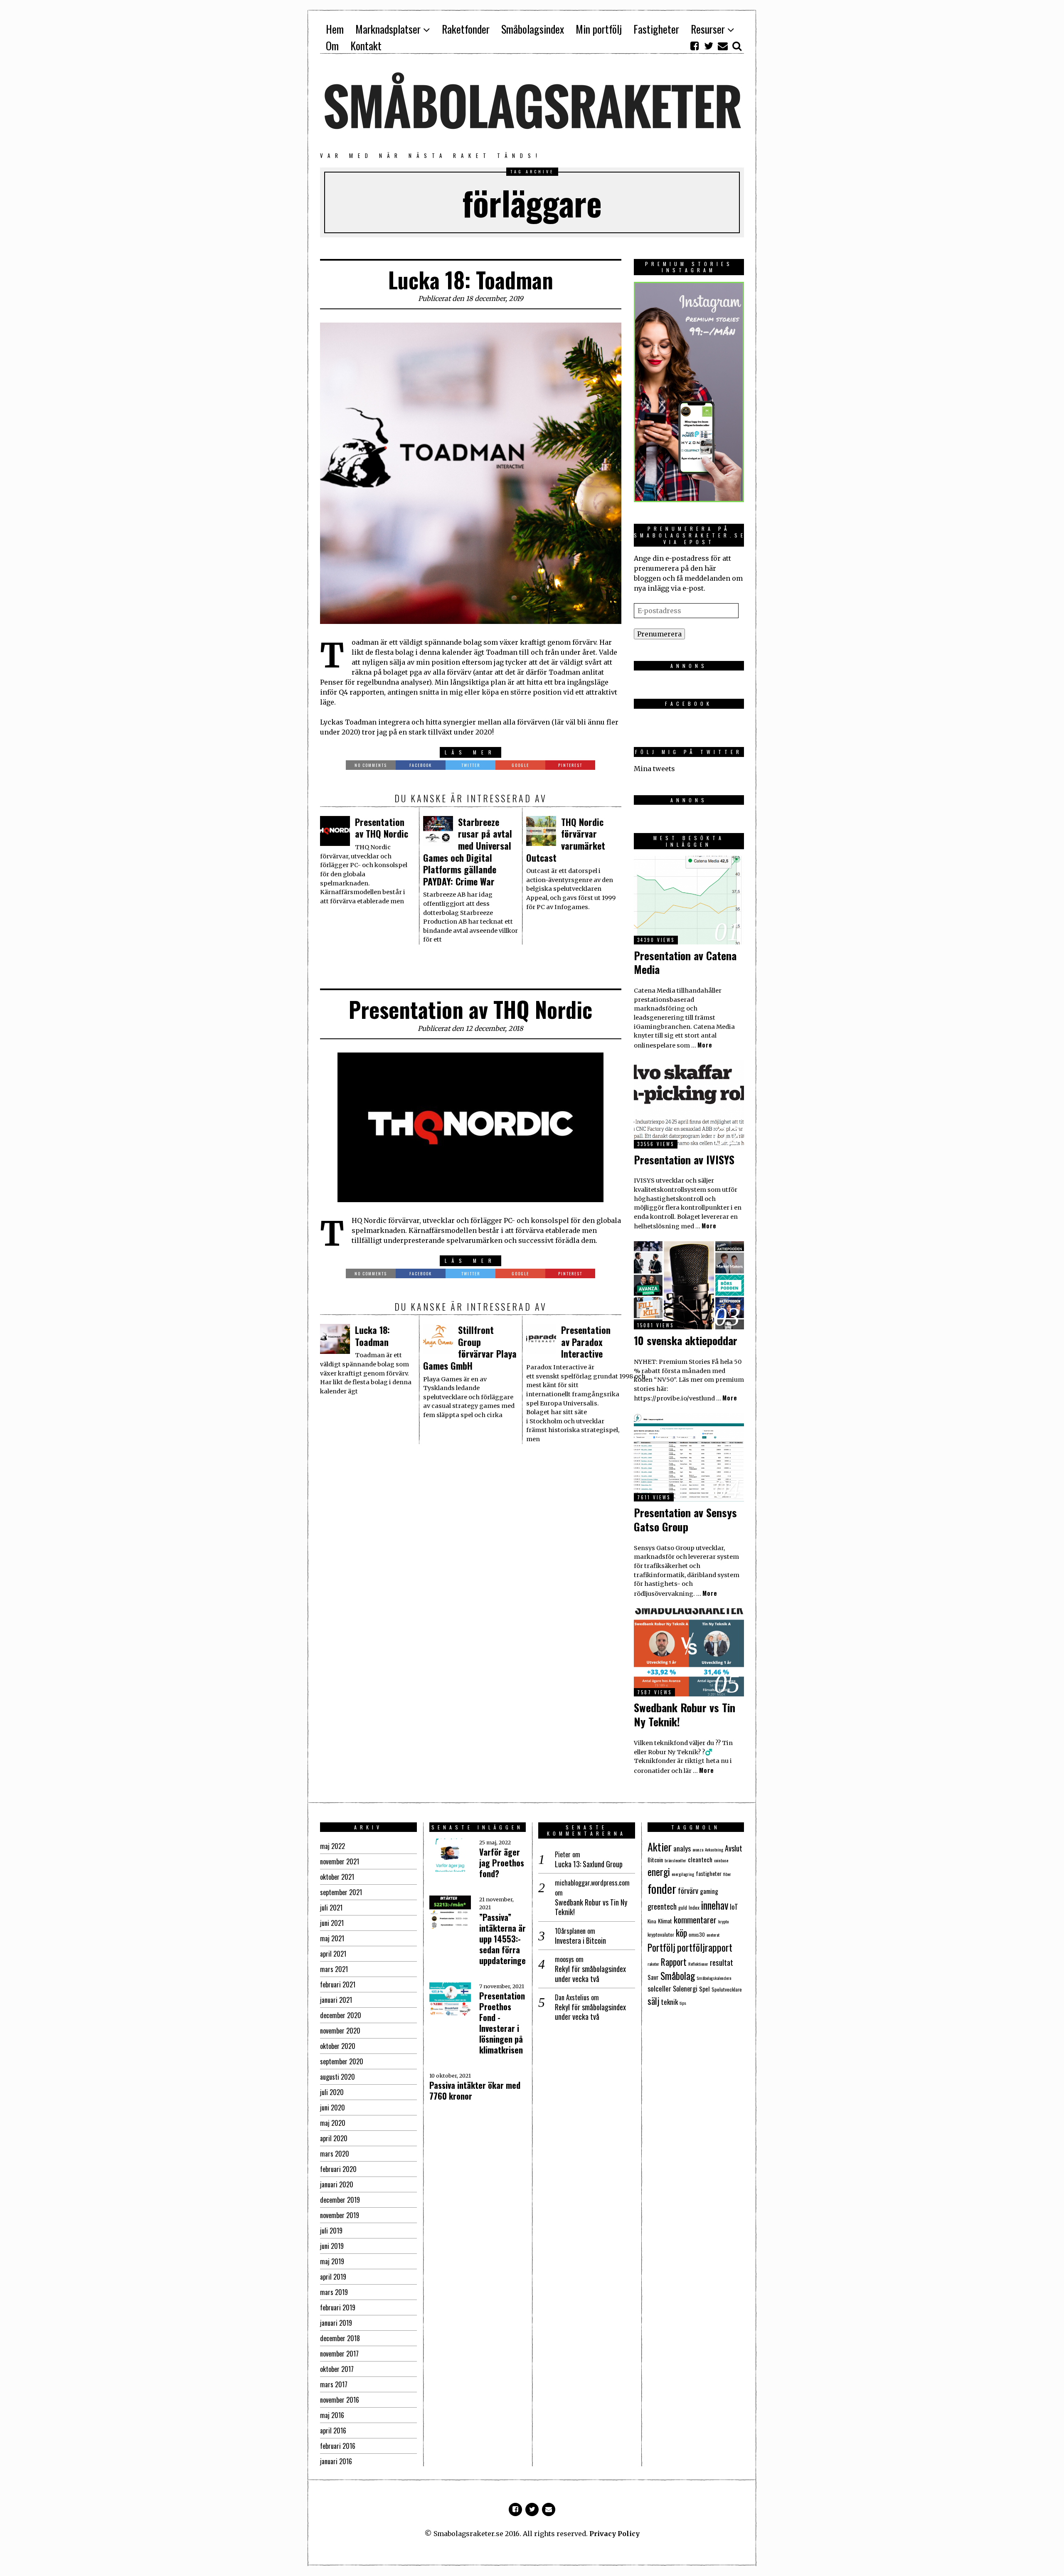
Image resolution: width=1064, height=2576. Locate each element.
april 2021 (333, 1954)
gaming (709, 1891)
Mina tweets (654, 769)
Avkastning (714, 1849)
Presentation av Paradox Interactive (586, 1342)
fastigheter (709, 1873)
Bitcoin (655, 1860)
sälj (653, 2001)
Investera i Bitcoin (580, 1941)
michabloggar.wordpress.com (592, 1883)
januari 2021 (336, 2000)
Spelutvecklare (727, 1989)
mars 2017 (334, 2384)
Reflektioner (698, 1964)
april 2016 (333, 2431)
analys (682, 1848)
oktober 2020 (338, 2046)
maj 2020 (333, 2123)
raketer (653, 1964)
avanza (698, 1849)
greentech (662, 1906)
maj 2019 (332, 2261)
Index (694, 1907)
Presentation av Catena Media (685, 963)
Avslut (734, 1848)
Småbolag (678, 1976)
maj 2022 (332, 1846)
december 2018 (340, 2338)
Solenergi (685, 1989)
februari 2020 (338, 2169)
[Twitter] (709, 46)
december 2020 (341, 2015)
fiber (727, 1874)
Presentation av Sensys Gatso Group (685, 1520)
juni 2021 (332, 1923)
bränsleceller (675, 1860)
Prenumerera (659, 634)
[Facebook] (695, 46)
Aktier (660, 1846)
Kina (652, 1921)
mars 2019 (334, 2292)
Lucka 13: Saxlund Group (589, 1864)
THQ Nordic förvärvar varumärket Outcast (566, 840)
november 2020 (340, 2031)
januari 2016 (336, 2461)
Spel (704, 1989)
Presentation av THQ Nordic (382, 828)
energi (659, 1872)
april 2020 (334, 2138)
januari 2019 (336, 2323)
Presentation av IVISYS (684, 1160)
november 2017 (339, 2354)
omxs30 (697, 1934)
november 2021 (340, 1861)
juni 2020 (332, 2108)
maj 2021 (332, 1938)
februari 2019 (338, 2307)
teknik (669, 2002)
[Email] (723, 46)
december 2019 (340, 2200)
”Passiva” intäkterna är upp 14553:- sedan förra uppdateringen (505, 1939)
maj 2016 (332, 2415)
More (705, 1045)
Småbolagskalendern (714, 1978)
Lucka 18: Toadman (471, 280)
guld (683, 1907)
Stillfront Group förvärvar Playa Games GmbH (470, 1348)
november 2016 (340, 2400)
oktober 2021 (337, 1877)
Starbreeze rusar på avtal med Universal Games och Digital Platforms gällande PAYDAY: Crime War (468, 852)
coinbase (721, 1860)
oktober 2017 (337, 2369)
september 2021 (341, 1892)
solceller (659, 1988)
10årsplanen (570, 1931)
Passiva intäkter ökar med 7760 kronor (475, 2090)
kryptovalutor (661, 1934)
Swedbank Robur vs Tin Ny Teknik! (685, 1714)
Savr (653, 1977)
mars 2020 (335, 2154)
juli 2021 (331, 1908)
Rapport (674, 1962)
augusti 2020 (337, 2077)
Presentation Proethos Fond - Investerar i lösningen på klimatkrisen (502, 2023)
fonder (662, 1888)
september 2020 (342, 2061)
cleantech (700, 1859)
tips (683, 2003)
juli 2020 (332, 2092)
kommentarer (695, 1919)
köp (681, 1933)
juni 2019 (332, 2246)
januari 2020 (337, 2184)
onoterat (713, 1935)
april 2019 (333, 2277)
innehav (715, 1905)
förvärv (688, 1890)
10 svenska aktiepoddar (686, 1340)
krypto (723, 1921)
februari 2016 (338, 2446)
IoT (734, 1906)
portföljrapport (705, 1947)
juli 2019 (331, 2231)
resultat (722, 1962)
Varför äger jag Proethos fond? (502, 1863)
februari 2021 (338, 1984)
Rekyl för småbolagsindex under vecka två (590, 1974)
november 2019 (340, 2215)
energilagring (683, 1874)
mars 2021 (334, 1969)
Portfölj (661, 1947)
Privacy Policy (615, 2534)
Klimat (665, 1921)
